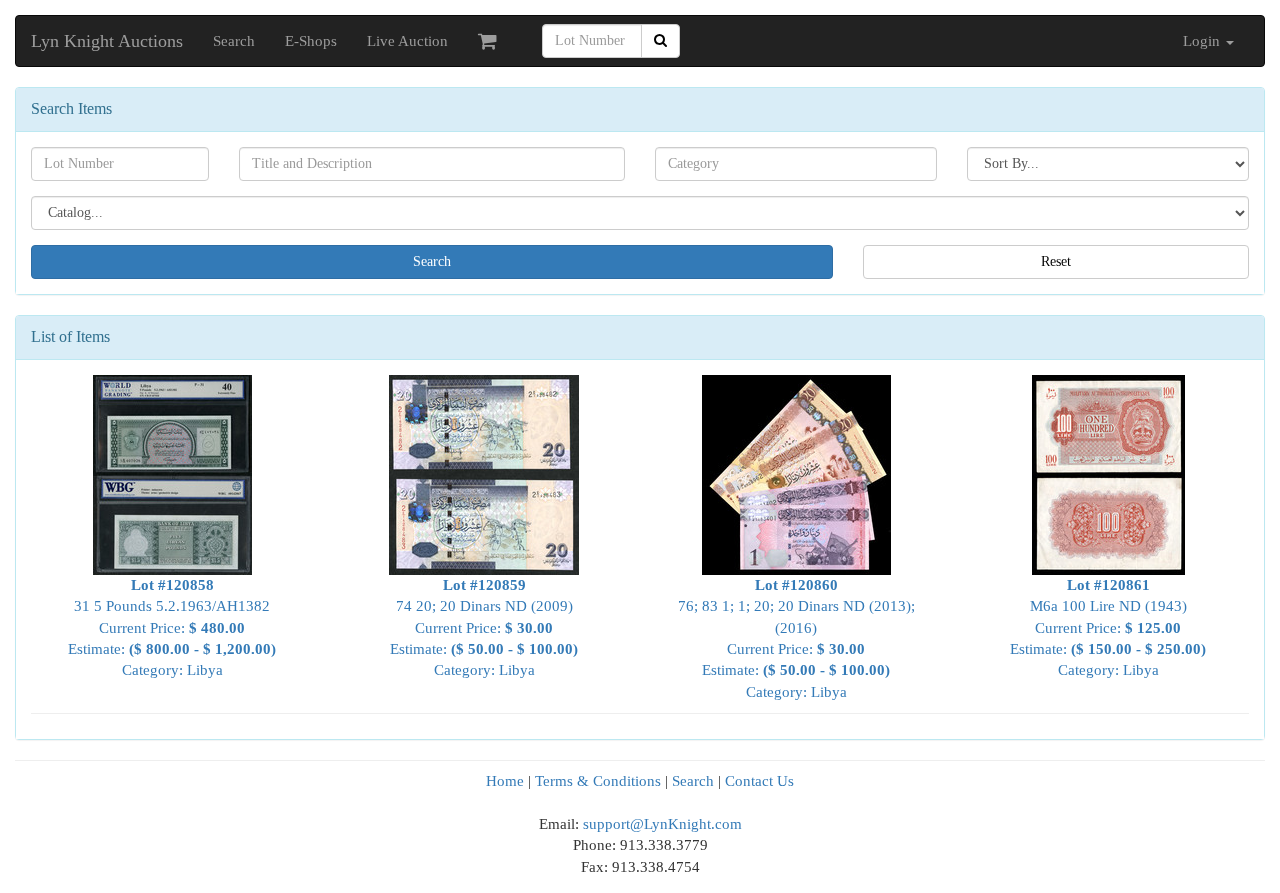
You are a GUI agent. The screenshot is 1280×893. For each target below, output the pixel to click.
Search (234, 41)
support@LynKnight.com (662, 824)
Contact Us (759, 781)
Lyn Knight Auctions (107, 41)
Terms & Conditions (598, 781)
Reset (1056, 261)
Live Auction (407, 41)
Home (505, 781)
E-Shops (311, 41)
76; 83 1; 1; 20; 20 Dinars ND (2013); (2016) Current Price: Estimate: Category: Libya (796, 638)
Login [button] (1203, 41)
